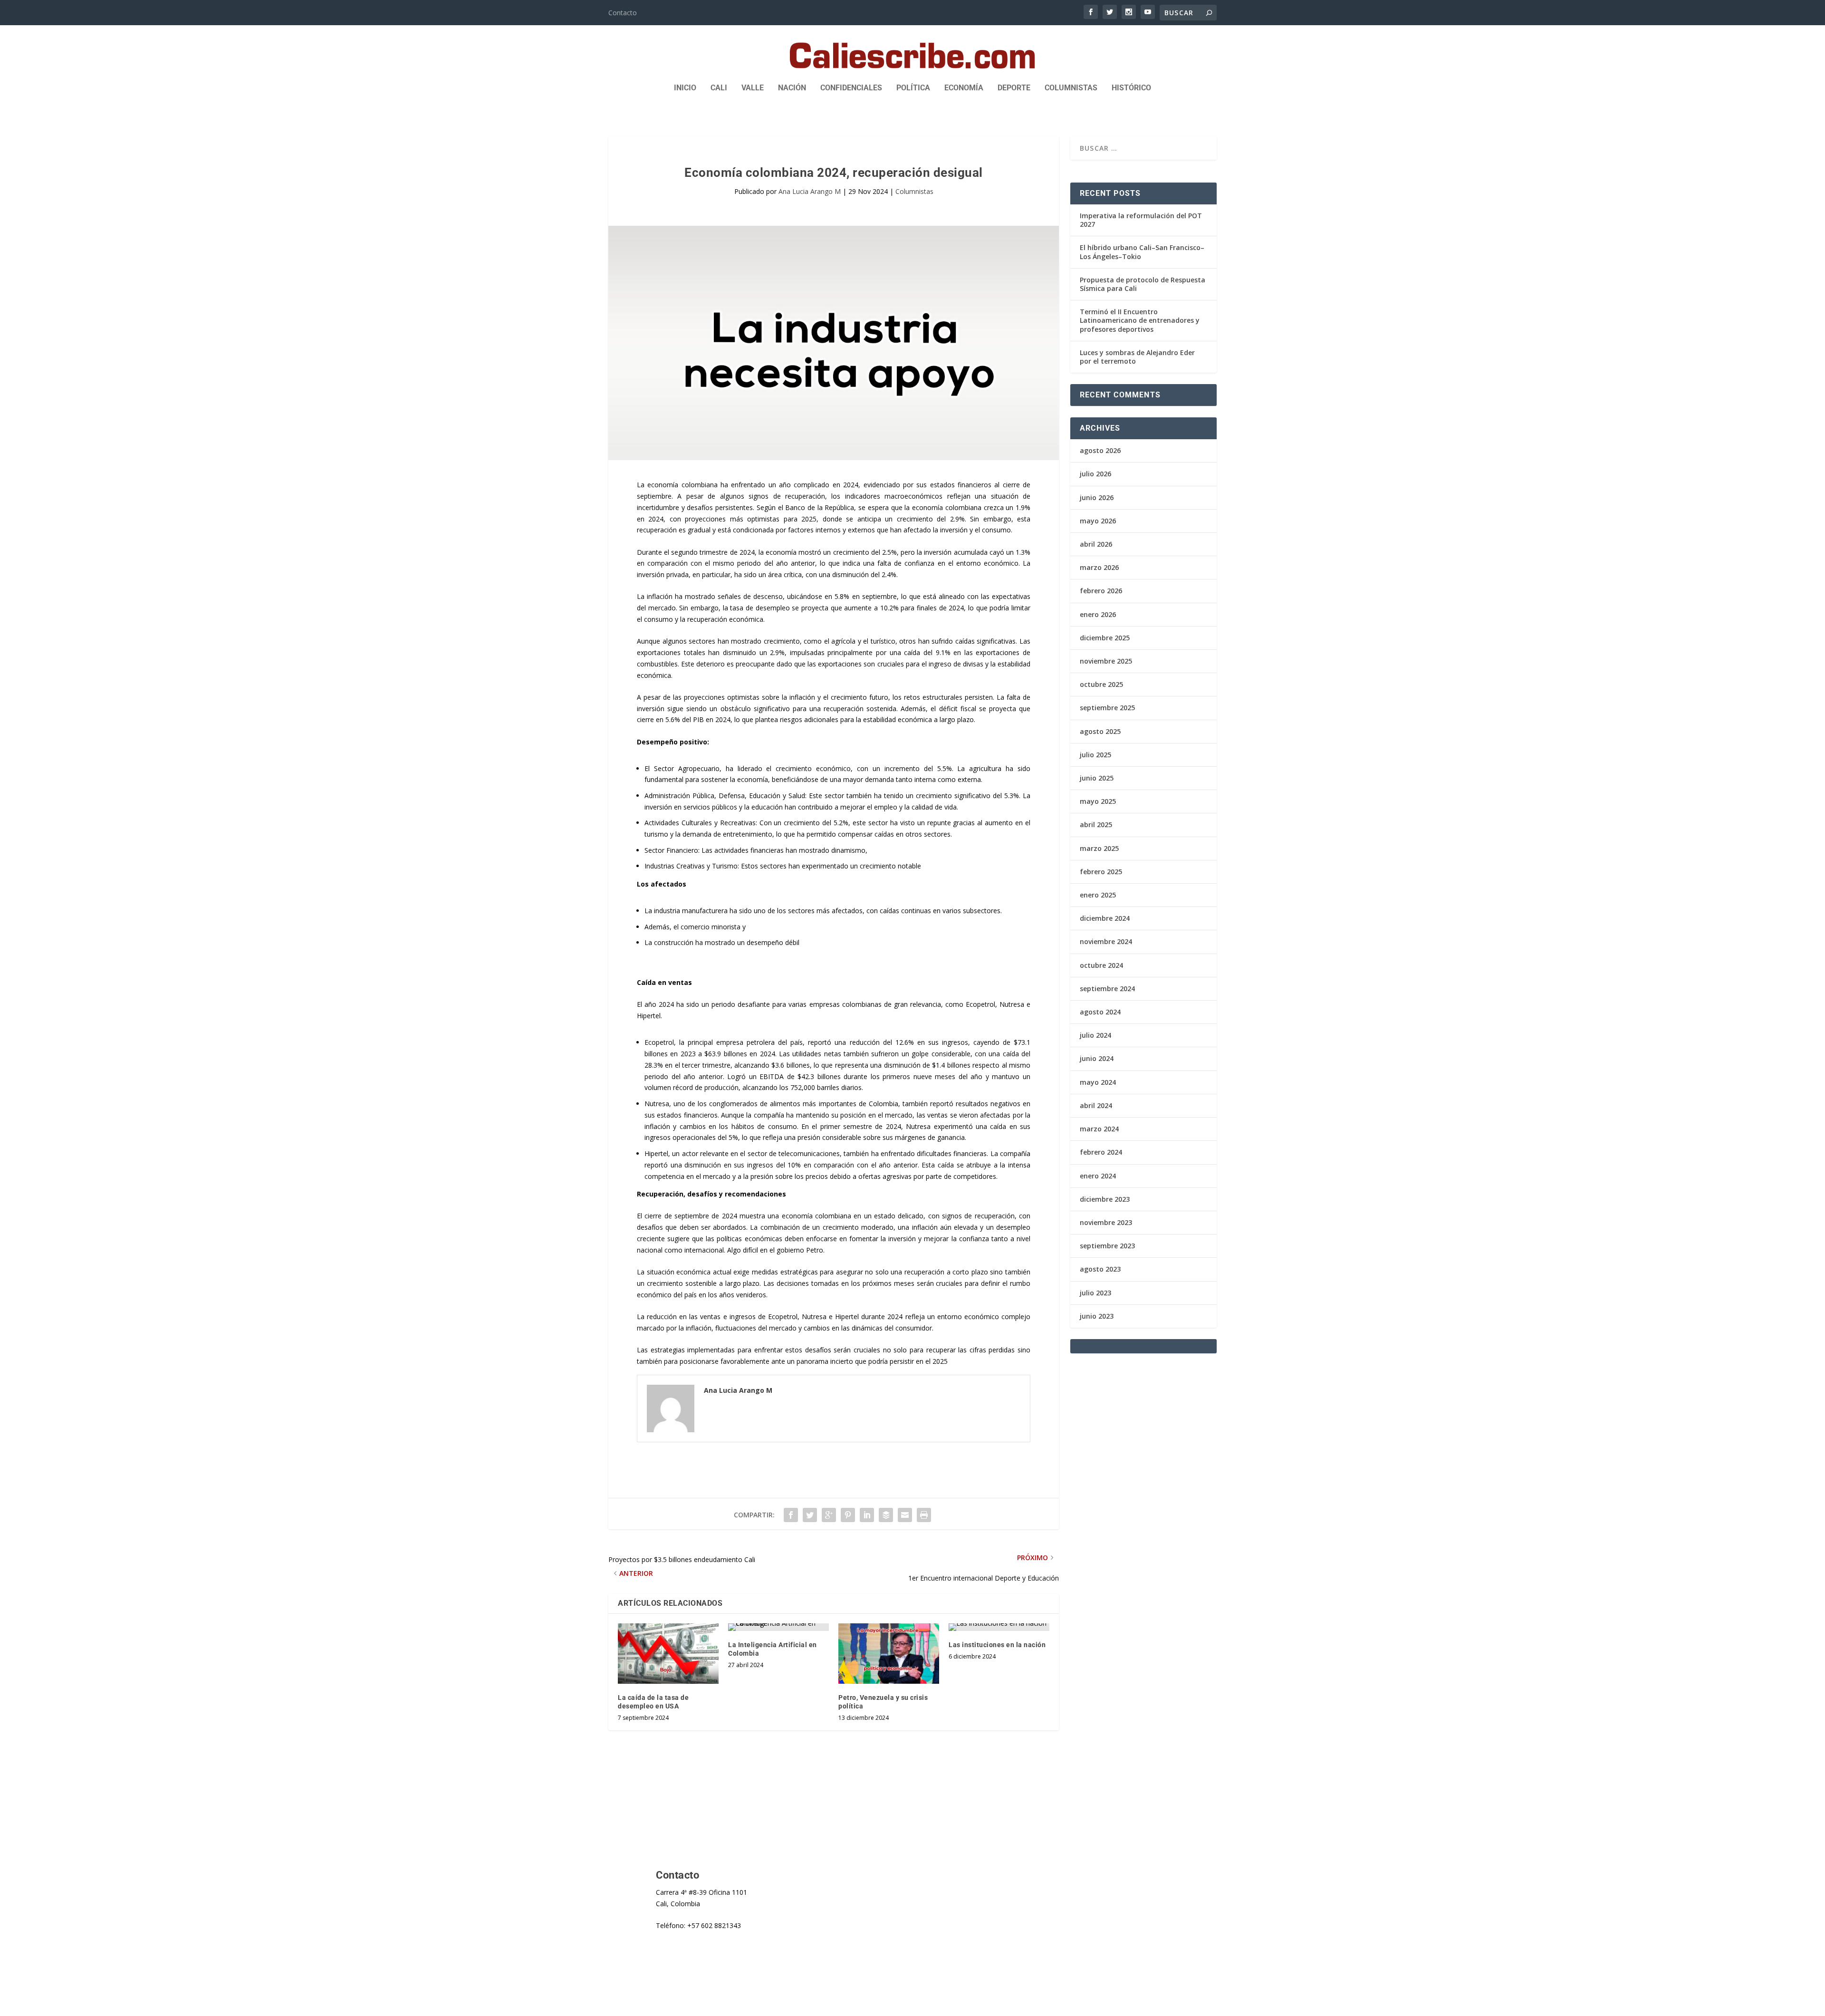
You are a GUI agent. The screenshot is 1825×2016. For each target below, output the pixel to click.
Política (913, 88)
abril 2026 (1096, 544)
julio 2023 (1095, 1293)
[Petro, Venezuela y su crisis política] (889, 1654)
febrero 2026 (1101, 591)
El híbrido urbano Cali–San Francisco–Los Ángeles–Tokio (1142, 252)
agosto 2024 (1100, 1012)
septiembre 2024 (1107, 989)
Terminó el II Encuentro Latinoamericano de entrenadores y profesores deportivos (1140, 320)
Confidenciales (851, 88)
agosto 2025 (1100, 731)
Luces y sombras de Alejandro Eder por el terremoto (1137, 357)
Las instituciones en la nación (997, 1645)
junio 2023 (1097, 1316)
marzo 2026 (1099, 567)
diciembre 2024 (1105, 918)
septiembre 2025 (1107, 708)
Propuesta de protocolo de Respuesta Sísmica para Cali (1143, 284)
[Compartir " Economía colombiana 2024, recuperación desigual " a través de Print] (924, 1515)
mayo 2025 (1098, 801)
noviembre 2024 (1106, 941)
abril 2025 (1096, 825)
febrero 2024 (1101, 1152)
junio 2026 (1097, 497)
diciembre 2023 (1105, 1199)
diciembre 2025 (1105, 638)
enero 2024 (1098, 1176)
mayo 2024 (1098, 1082)
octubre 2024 (1101, 965)
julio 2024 (1095, 1035)
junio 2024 (1097, 1058)
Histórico (1131, 88)
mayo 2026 (1098, 521)
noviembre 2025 (1106, 661)
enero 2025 (1098, 895)
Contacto (623, 13)
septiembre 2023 (1107, 1246)
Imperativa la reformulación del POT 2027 (1141, 220)
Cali (719, 88)
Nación (792, 88)
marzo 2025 (1099, 848)
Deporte (1014, 88)
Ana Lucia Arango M (810, 191)
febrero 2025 (1101, 872)
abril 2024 (1096, 1105)
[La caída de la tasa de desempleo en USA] (668, 1654)
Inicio (685, 88)
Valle (753, 88)
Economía (964, 88)
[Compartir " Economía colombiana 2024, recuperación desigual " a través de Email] (905, 1515)
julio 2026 (1095, 474)
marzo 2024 (1099, 1129)
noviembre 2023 (1106, 1222)
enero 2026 (1098, 614)
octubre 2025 (1101, 684)
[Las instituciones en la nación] (999, 1627)
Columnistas (1071, 88)
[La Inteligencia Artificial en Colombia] (778, 1627)
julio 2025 (1095, 755)
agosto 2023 (1100, 1269)
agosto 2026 (1100, 450)
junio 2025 (1097, 778)
